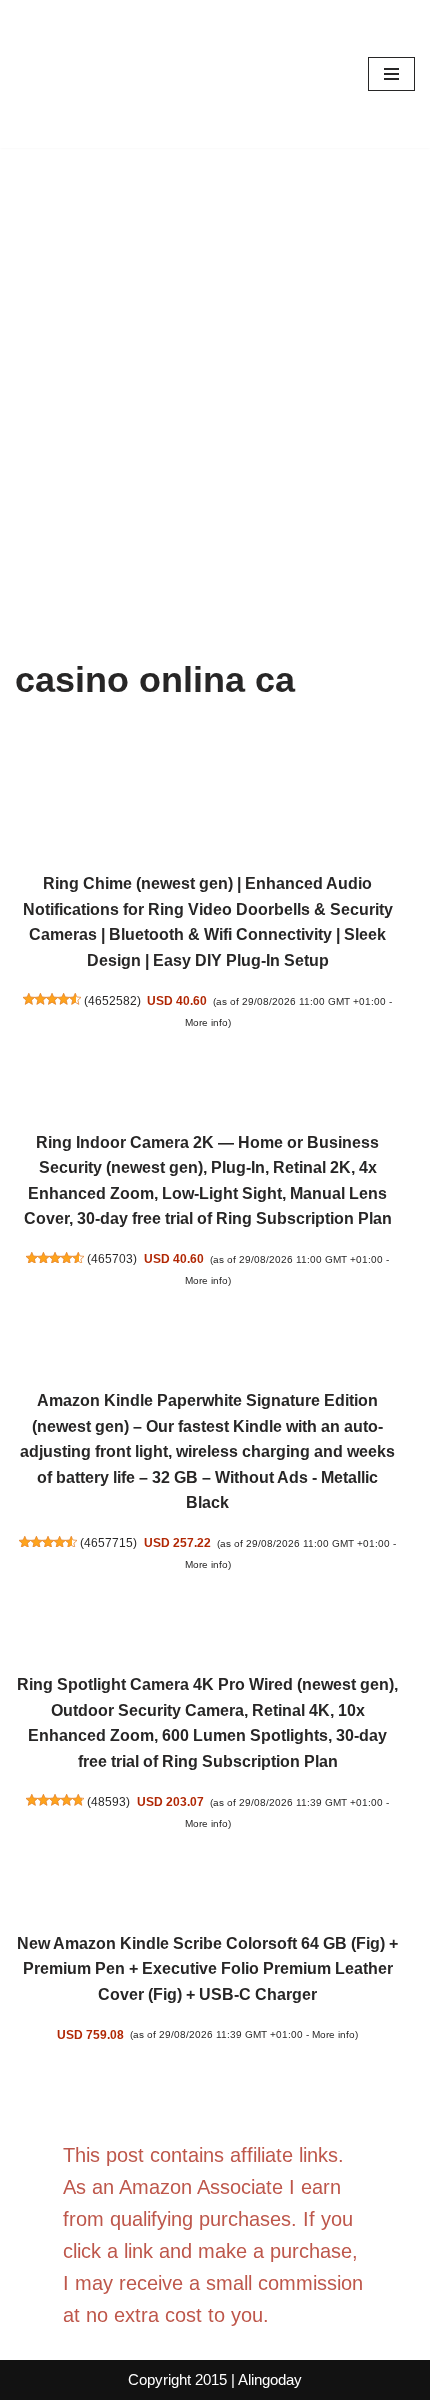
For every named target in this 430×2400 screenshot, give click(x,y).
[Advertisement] (215, 373)
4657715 (108, 1542)
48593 (108, 1801)
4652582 (112, 1000)
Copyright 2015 (177, 2379)
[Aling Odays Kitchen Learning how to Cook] (75, 74)
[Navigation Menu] (391, 74)
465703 (112, 1258)
